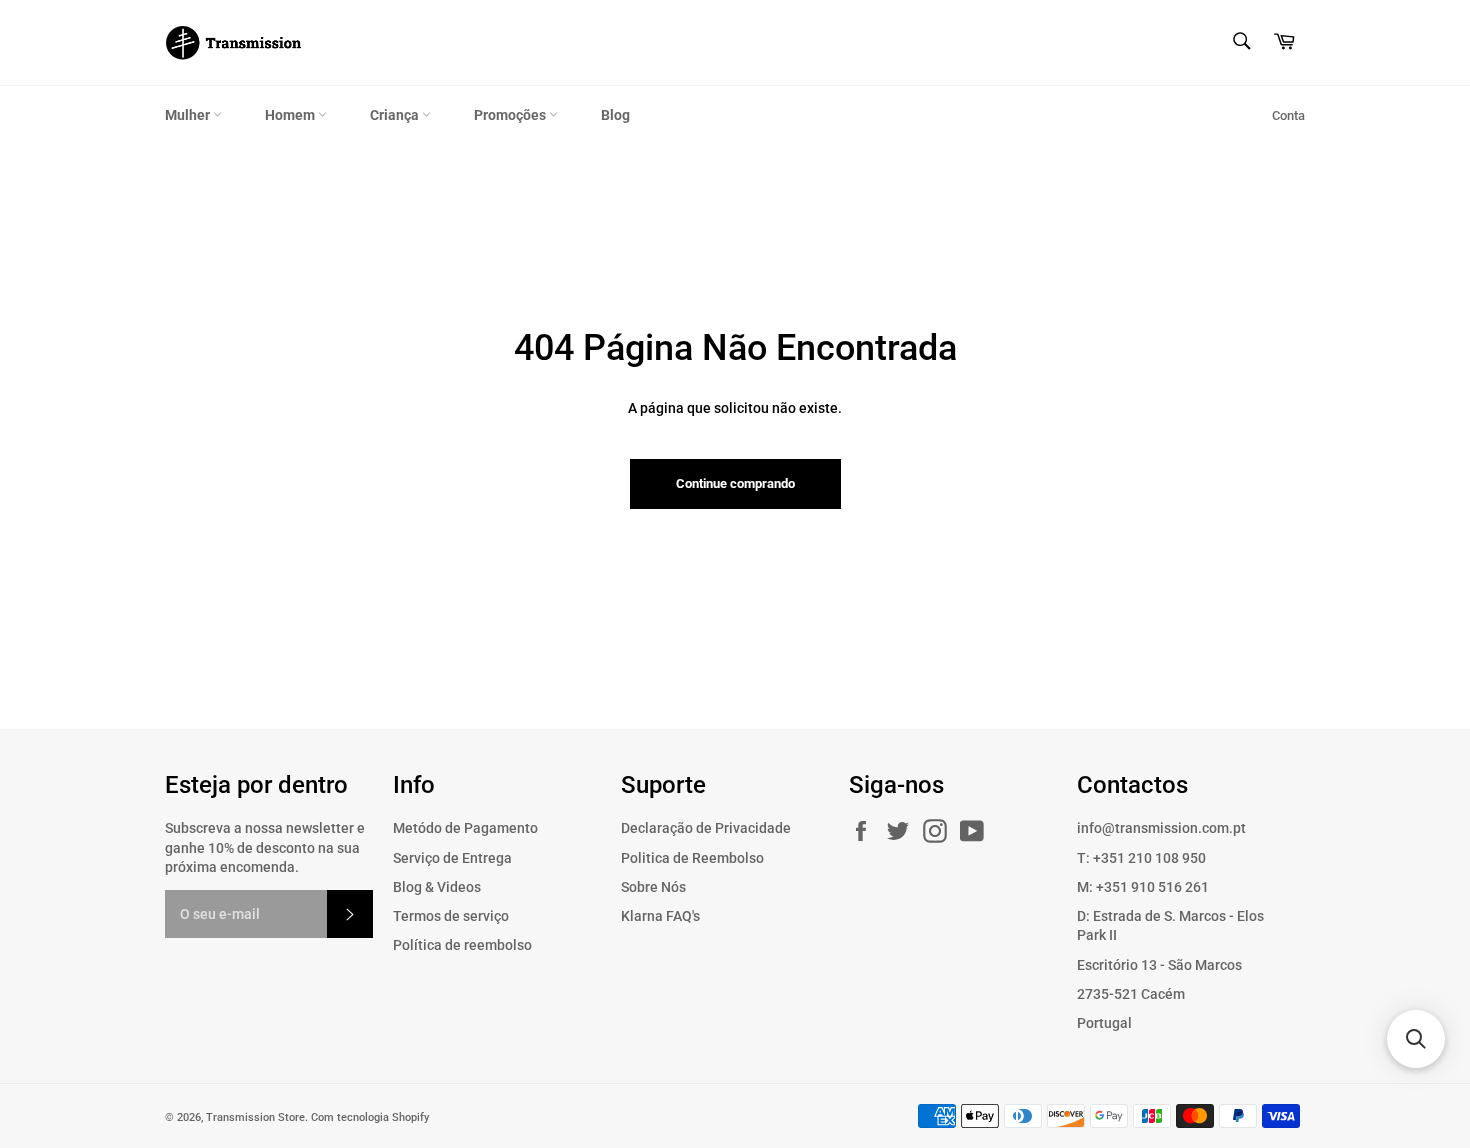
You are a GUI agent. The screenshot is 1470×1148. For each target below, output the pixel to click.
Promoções (511, 115)
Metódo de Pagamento (465, 828)
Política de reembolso (462, 945)
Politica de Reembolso (692, 858)
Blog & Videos (437, 887)
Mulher (189, 115)
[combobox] (1240, 42)
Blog (615, 115)
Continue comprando (735, 483)
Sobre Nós (653, 887)
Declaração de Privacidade (706, 828)
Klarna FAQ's (660, 916)
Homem (291, 115)
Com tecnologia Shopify (370, 1117)
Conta (1288, 115)
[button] (1416, 1039)
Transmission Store (255, 1117)
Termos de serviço (451, 916)
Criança (396, 115)
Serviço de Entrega (452, 858)
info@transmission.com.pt (1161, 828)
